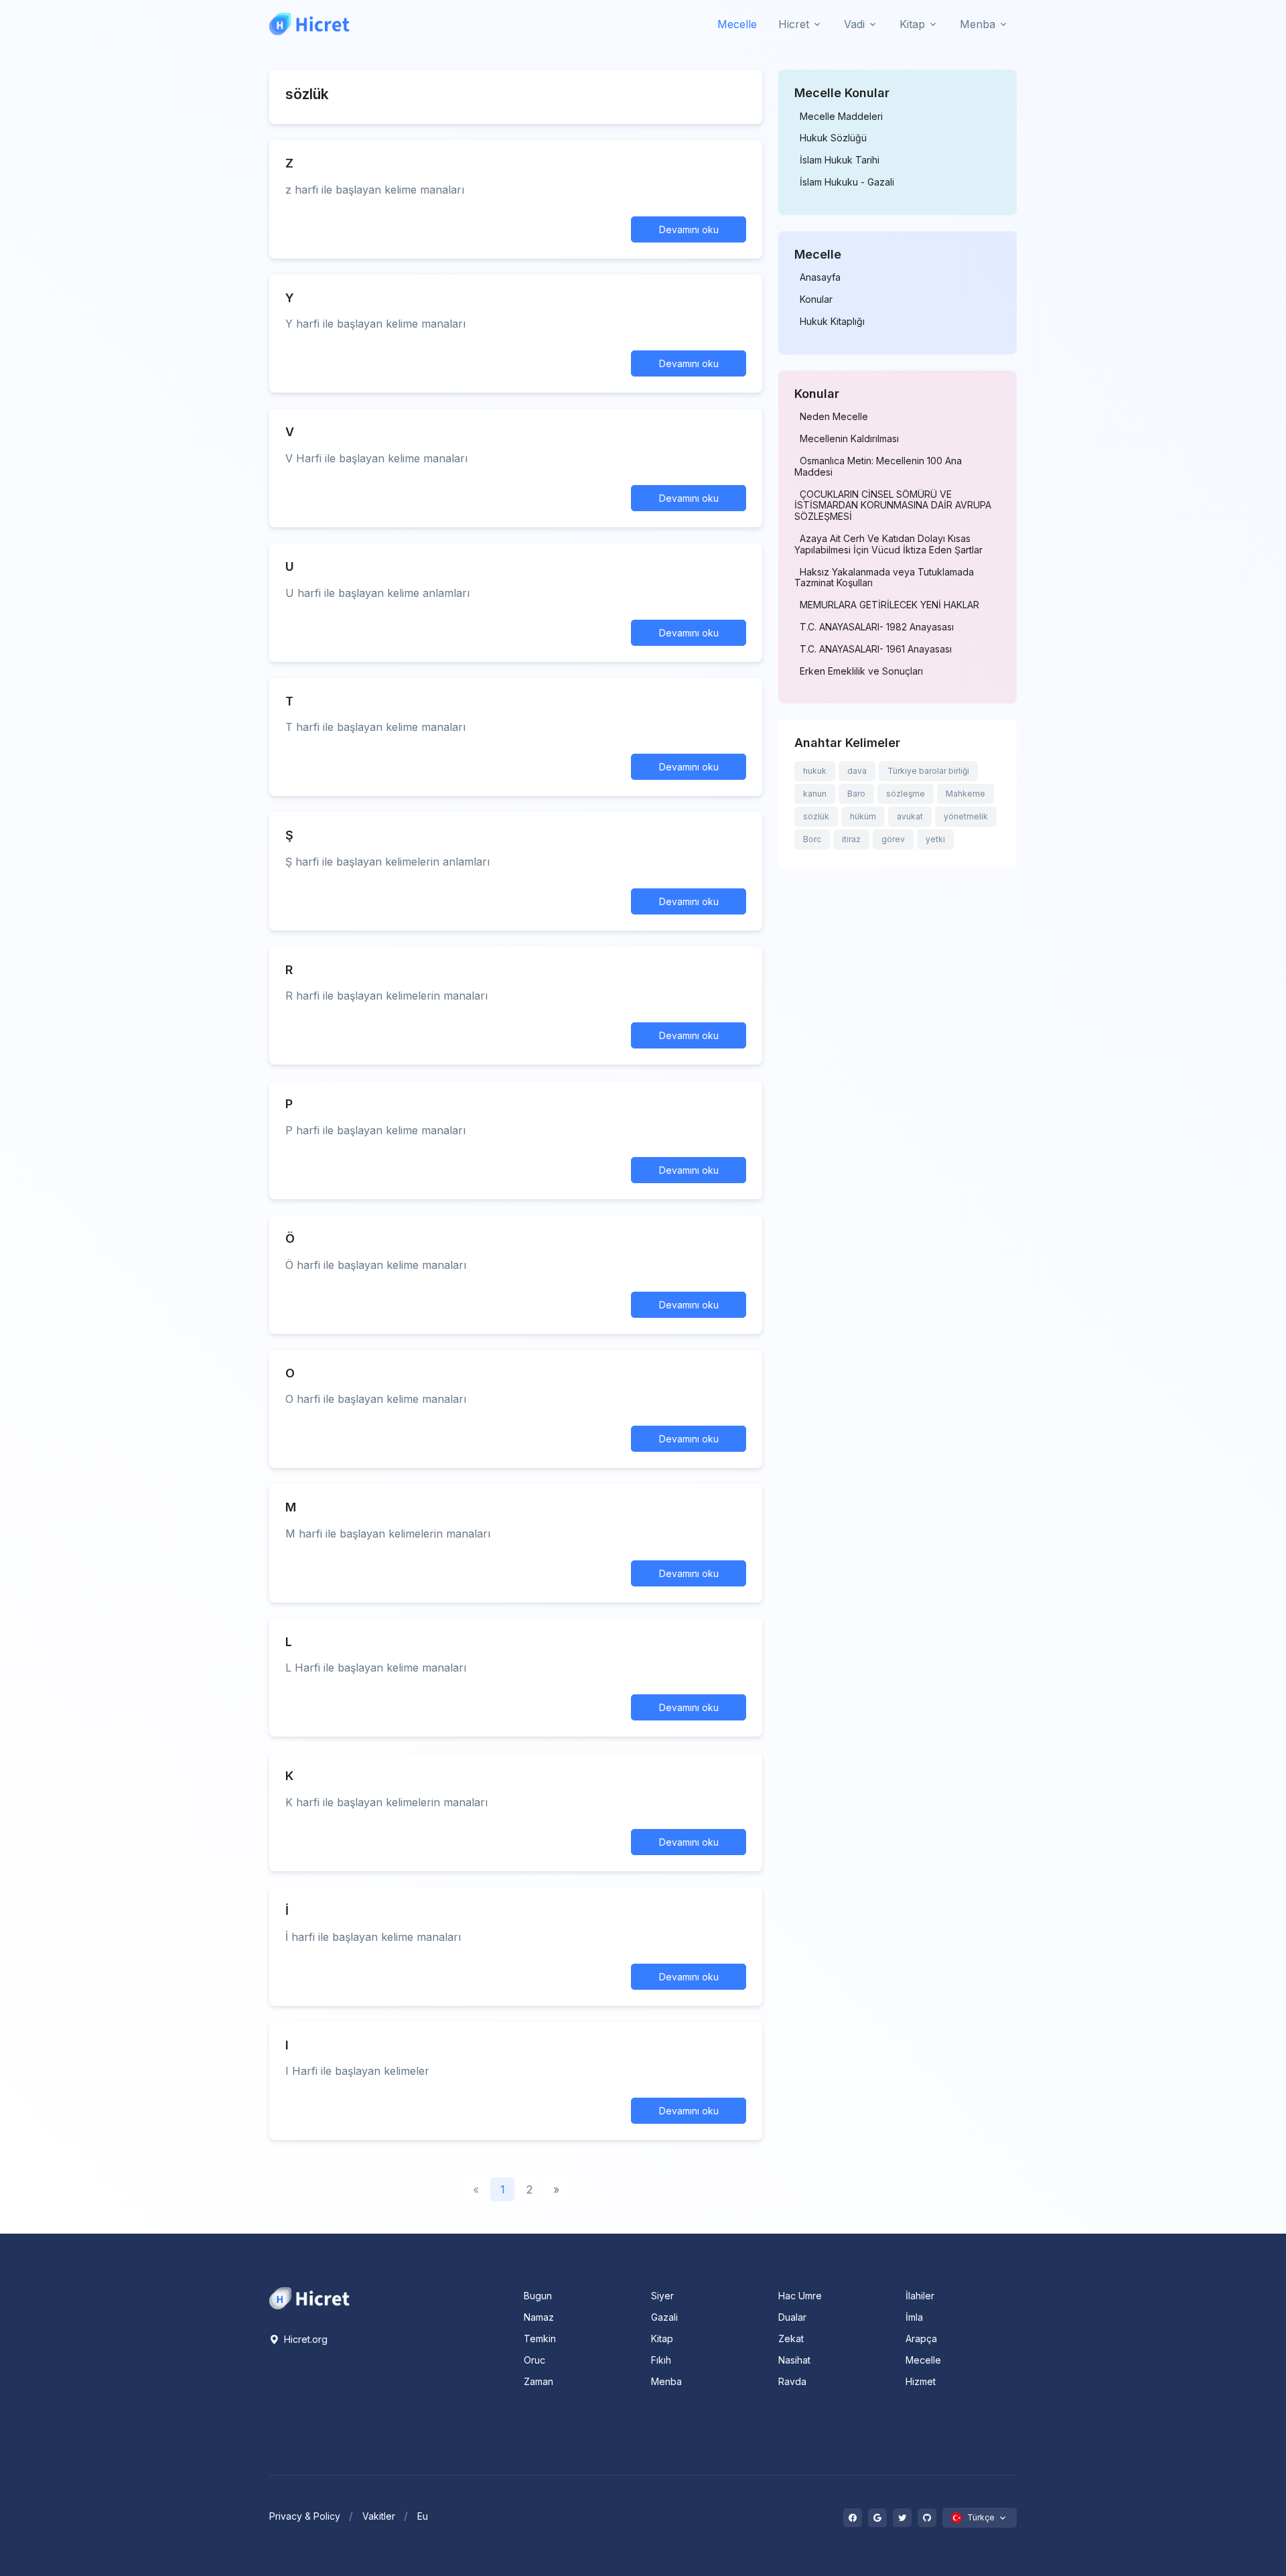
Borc (812, 839)
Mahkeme (966, 794)
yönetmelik (966, 816)
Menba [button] (978, 24)
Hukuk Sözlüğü (833, 138)
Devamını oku (689, 229)
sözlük (816, 816)
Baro (856, 794)
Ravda (792, 2381)
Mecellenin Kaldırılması (849, 439)
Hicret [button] (794, 24)
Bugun (538, 2296)
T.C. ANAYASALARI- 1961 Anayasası (876, 649)
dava (857, 771)
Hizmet (921, 2381)
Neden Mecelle (834, 417)
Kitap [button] (912, 24)
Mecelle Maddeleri (841, 117)
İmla (914, 2317)
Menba (666, 2381)
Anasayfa (820, 277)
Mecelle (737, 24)
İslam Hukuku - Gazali (847, 182)
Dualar (792, 2317)
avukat (910, 816)
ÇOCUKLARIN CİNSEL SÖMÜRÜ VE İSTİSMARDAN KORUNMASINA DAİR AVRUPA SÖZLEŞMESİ (893, 506)
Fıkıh (661, 2360)
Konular (816, 299)
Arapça (921, 2338)
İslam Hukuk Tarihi (840, 160)
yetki (935, 839)
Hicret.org (304, 2339)
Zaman (539, 2381)
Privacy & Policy (305, 2516)
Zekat (791, 2338)
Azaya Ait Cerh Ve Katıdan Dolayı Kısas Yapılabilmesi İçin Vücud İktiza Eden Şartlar (888, 544)
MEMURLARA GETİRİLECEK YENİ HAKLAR (889, 605)
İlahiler (920, 2296)
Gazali (664, 2317)
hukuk (815, 771)
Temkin (540, 2338)
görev (893, 839)
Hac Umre (800, 2296)
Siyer (662, 2296)
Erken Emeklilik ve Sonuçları (861, 671)
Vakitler (379, 2516)
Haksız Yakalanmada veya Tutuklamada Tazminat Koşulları (884, 578)
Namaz (539, 2317)
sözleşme (906, 794)
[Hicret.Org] (309, 24)
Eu (423, 2516)
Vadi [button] (854, 24)
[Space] (309, 2297)
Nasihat (794, 2360)
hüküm (863, 816)
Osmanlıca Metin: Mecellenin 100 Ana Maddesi (878, 467)
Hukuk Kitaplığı (832, 322)
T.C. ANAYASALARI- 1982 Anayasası (877, 627)
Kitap (662, 2338)
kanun (815, 794)
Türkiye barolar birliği (928, 771)
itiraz (851, 839)
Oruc (534, 2360)
